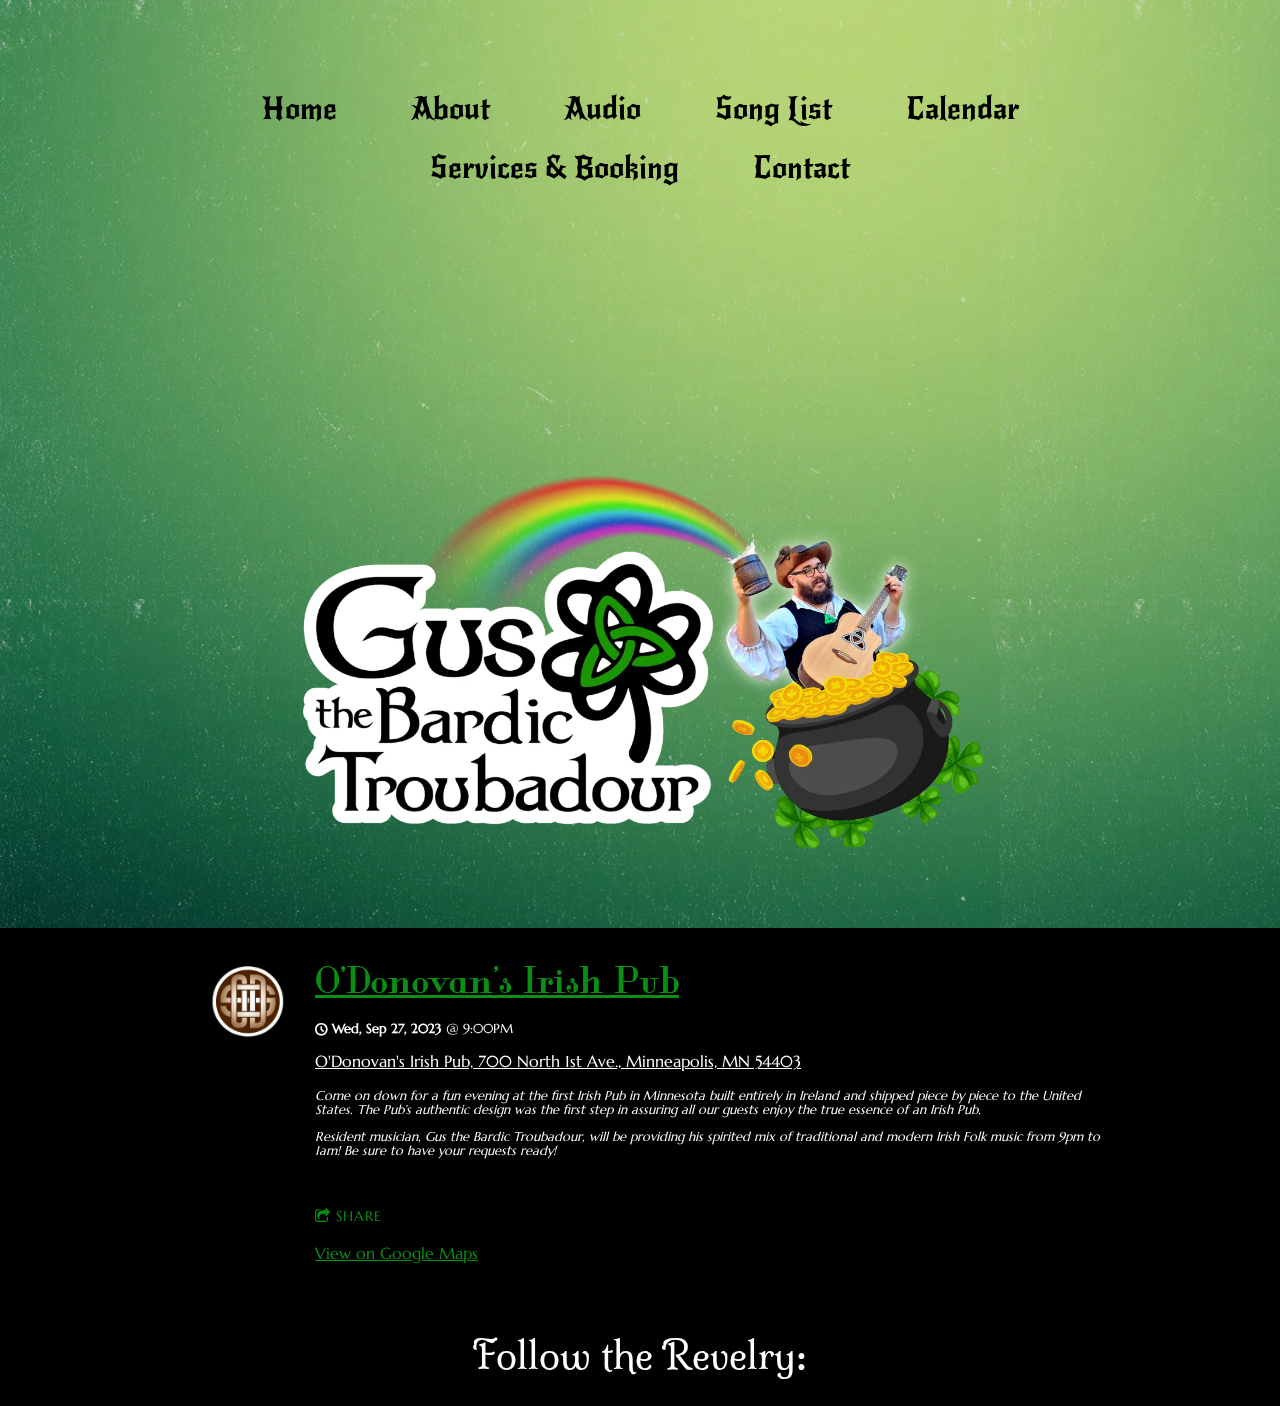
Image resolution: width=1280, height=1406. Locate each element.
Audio (602, 109)
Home (299, 109)
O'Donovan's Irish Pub (497, 985)
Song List (773, 109)
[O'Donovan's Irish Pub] (247, 1031)
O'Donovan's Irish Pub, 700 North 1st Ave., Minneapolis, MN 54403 (558, 1061)
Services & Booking (554, 168)
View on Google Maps (396, 1253)
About (450, 109)
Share (359, 1216)
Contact (801, 168)
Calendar (962, 109)
